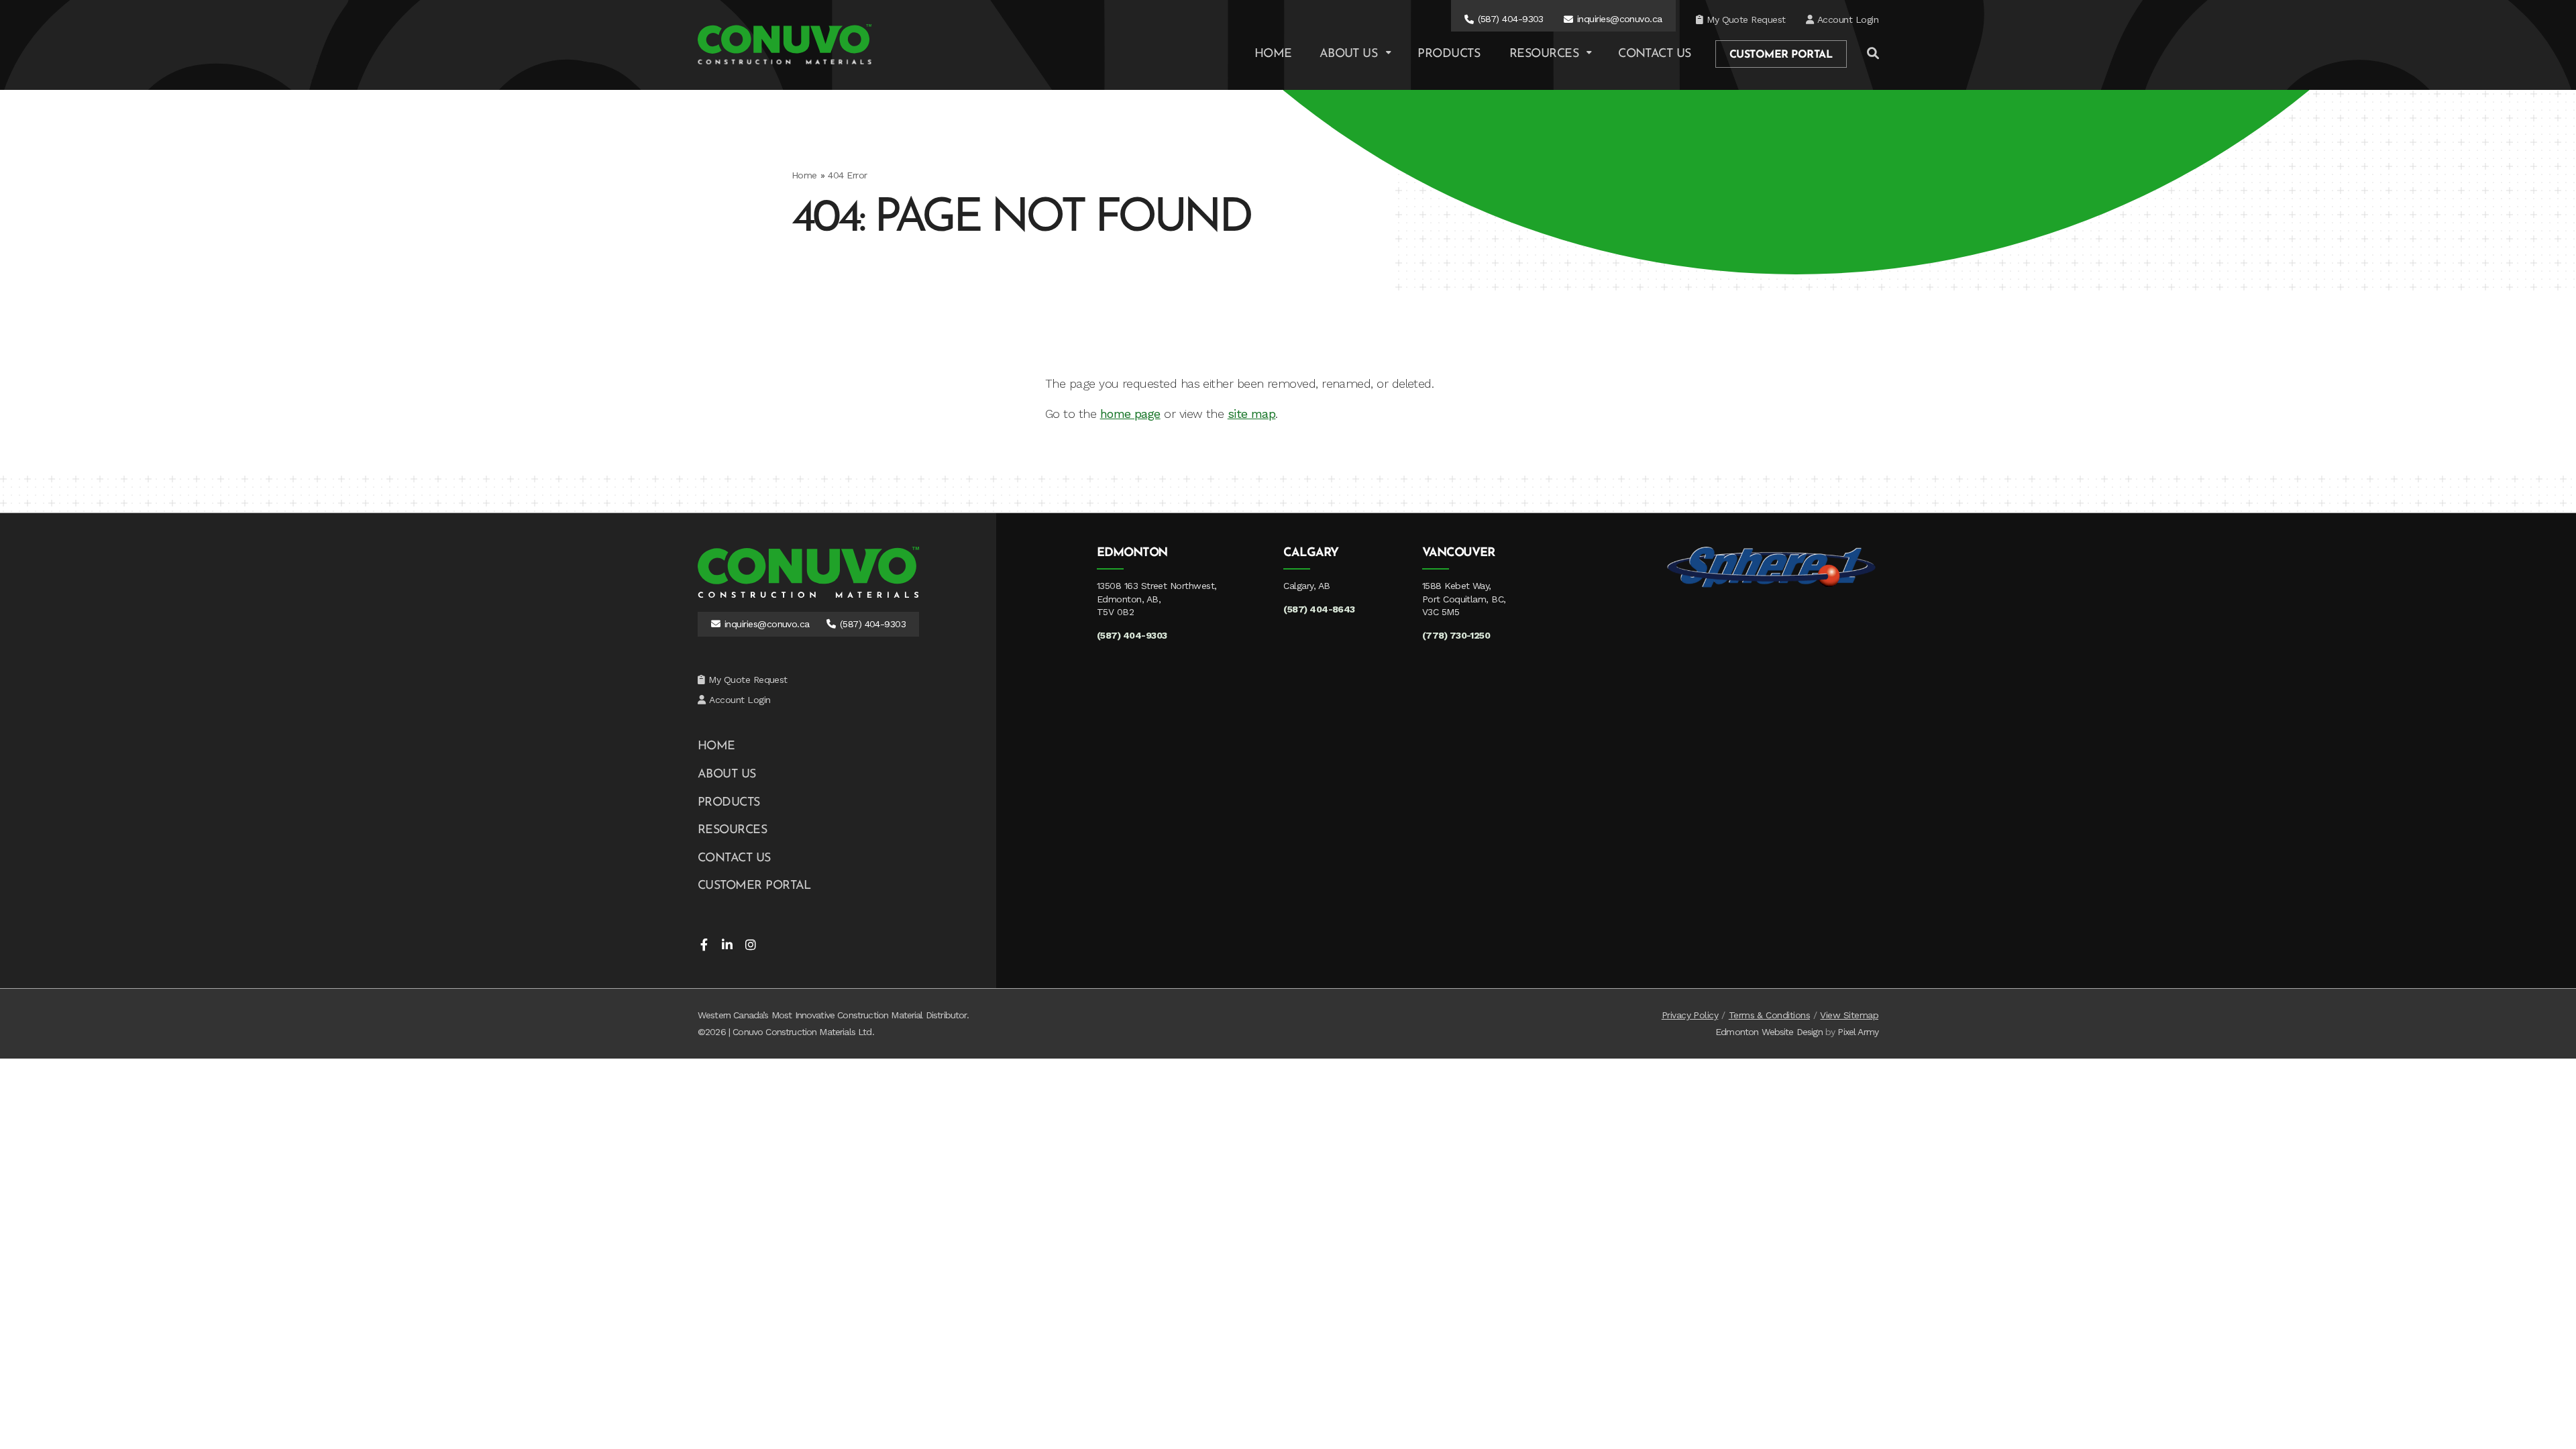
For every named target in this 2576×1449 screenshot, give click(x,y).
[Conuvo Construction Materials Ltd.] (785, 44)
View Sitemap (1849, 1015)
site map (1252, 414)
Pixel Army (1858, 1032)
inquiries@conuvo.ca (1620, 19)
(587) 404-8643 (1319, 609)
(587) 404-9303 (1511, 19)
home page (1130, 414)
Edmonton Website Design (1769, 1032)
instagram (751, 945)
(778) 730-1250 (1456, 635)
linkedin (727, 945)
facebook (704, 945)
